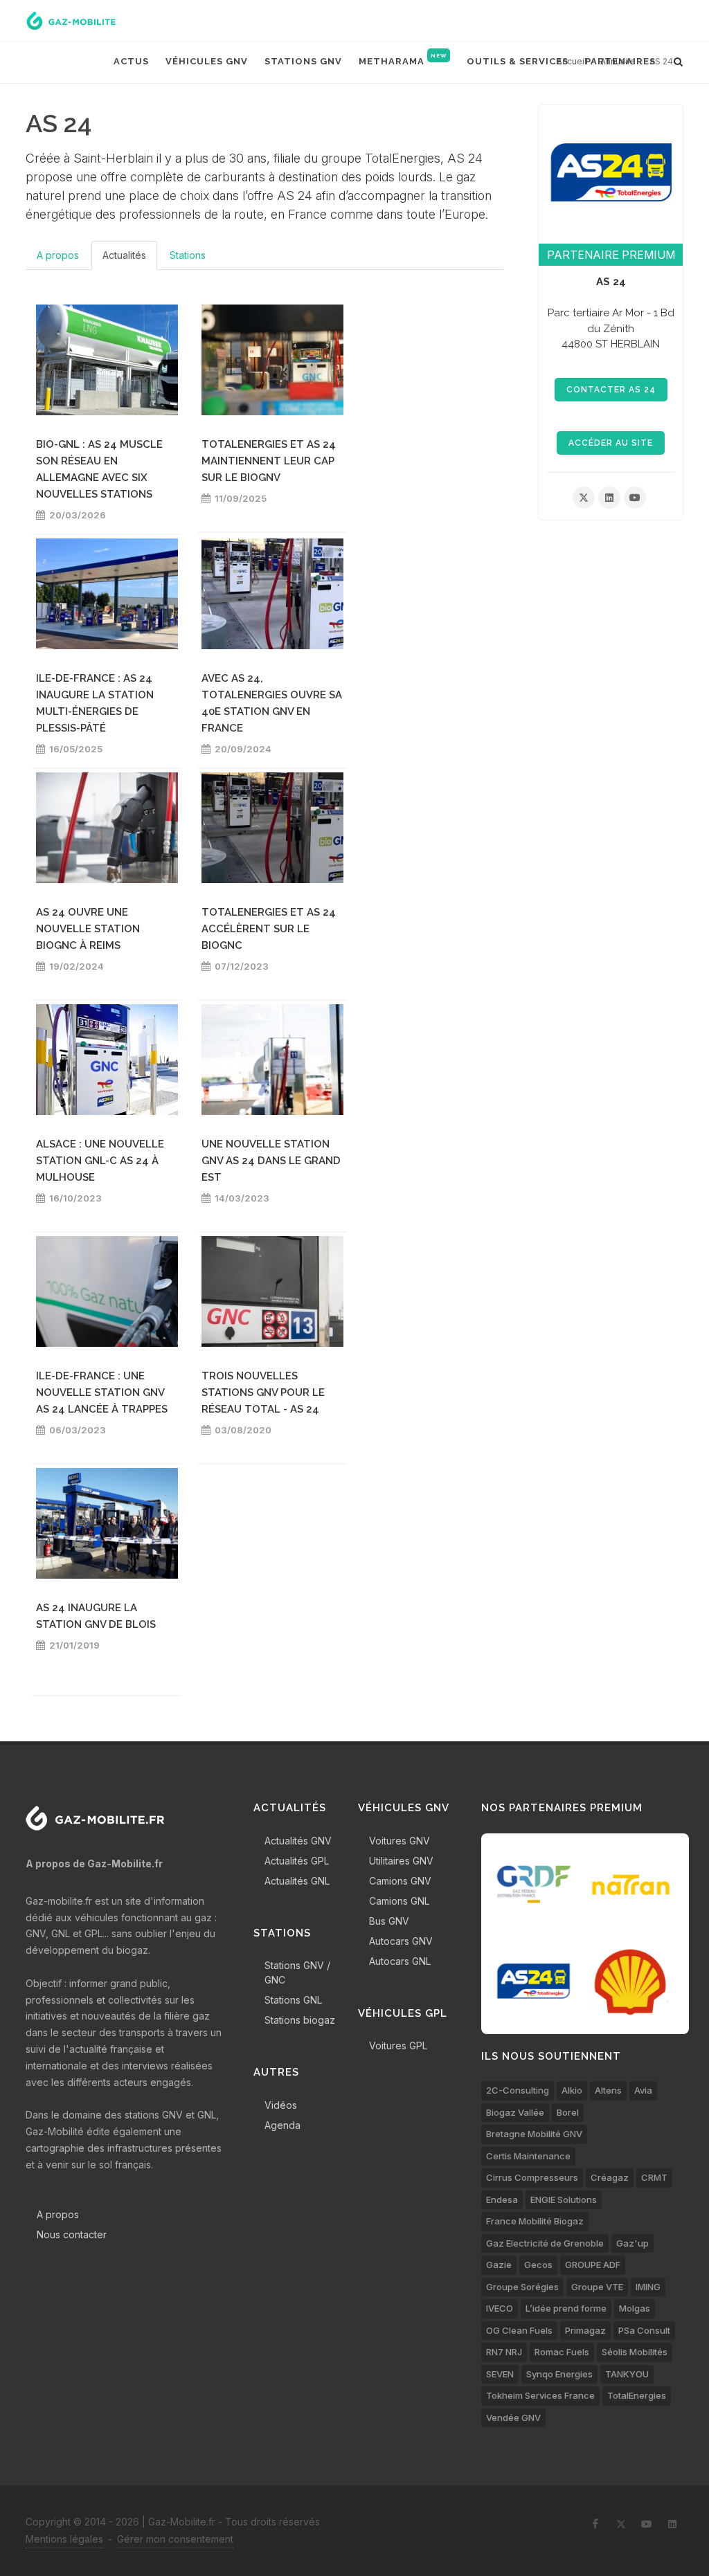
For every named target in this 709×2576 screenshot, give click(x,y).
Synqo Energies (559, 2374)
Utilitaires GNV (401, 1861)
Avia (643, 2090)
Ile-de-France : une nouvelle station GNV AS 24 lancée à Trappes (102, 1393)
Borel (568, 2112)
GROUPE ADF (593, 2265)
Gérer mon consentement (175, 2539)
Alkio (572, 2090)
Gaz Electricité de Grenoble (545, 2243)
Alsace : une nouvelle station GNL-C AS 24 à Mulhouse (100, 1161)
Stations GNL (293, 2000)
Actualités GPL (297, 1861)
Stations (188, 255)
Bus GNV (389, 1921)
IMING (648, 2287)
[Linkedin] (609, 498)
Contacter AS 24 (611, 390)
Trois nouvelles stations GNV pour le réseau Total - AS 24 (263, 1393)
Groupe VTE (597, 2287)
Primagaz (585, 2330)
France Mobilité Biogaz (535, 2221)
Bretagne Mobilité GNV (534, 2134)
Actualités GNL (297, 1881)
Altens (608, 2090)
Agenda (282, 2125)
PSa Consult (644, 2330)
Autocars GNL (400, 1961)
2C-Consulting (518, 2090)
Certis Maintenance (528, 2156)
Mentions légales (64, 2539)
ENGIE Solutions (564, 2199)
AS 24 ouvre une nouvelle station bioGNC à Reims (88, 929)
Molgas (635, 2308)
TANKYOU (627, 2374)
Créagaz (610, 2177)
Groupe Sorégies (522, 2287)
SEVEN (500, 2374)
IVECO (500, 2308)
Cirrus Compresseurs (532, 2177)
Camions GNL (399, 1901)
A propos (58, 255)
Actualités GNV (298, 1841)
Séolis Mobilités (635, 2352)
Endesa (502, 2199)
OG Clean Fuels (519, 2330)
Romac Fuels (562, 2352)
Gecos (538, 2265)
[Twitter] (584, 498)
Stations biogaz (300, 2020)
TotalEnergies (637, 2395)
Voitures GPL (398, 2046)
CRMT (654, 2177)
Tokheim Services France (540, 2395)
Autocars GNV (401, 1941)
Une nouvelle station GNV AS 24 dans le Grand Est (271, 1161)
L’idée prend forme (566, 2308)
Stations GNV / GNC (297, 1972)
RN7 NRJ (504, 2352)
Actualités (124, 255)
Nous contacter (72, 2234)
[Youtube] (635, 498)
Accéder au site (611, 443)
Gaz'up (632, 2243)
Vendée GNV (513, 2418)
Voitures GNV (400, 1841)
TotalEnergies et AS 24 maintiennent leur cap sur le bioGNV (269, 461)
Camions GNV (400, 1881)
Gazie (499, 2265)
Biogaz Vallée (515, 2112)
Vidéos (281, 2105)
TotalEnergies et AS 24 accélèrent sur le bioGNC (269, 929)
